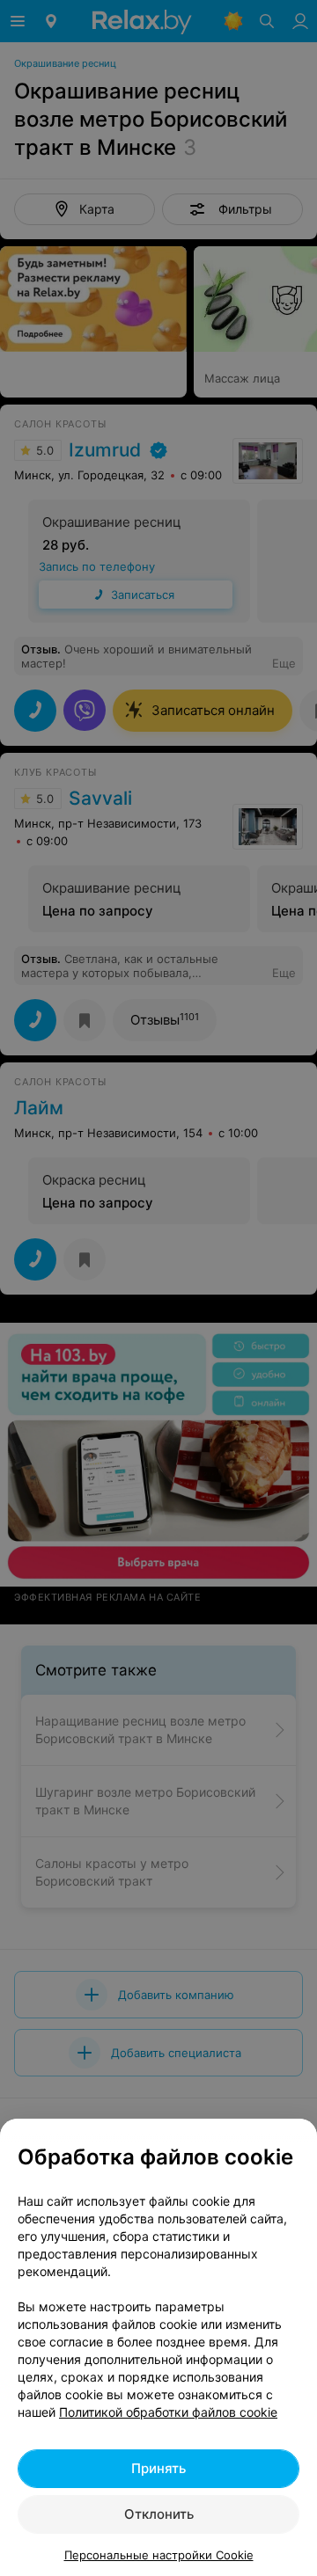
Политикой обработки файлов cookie (168, 2412)
